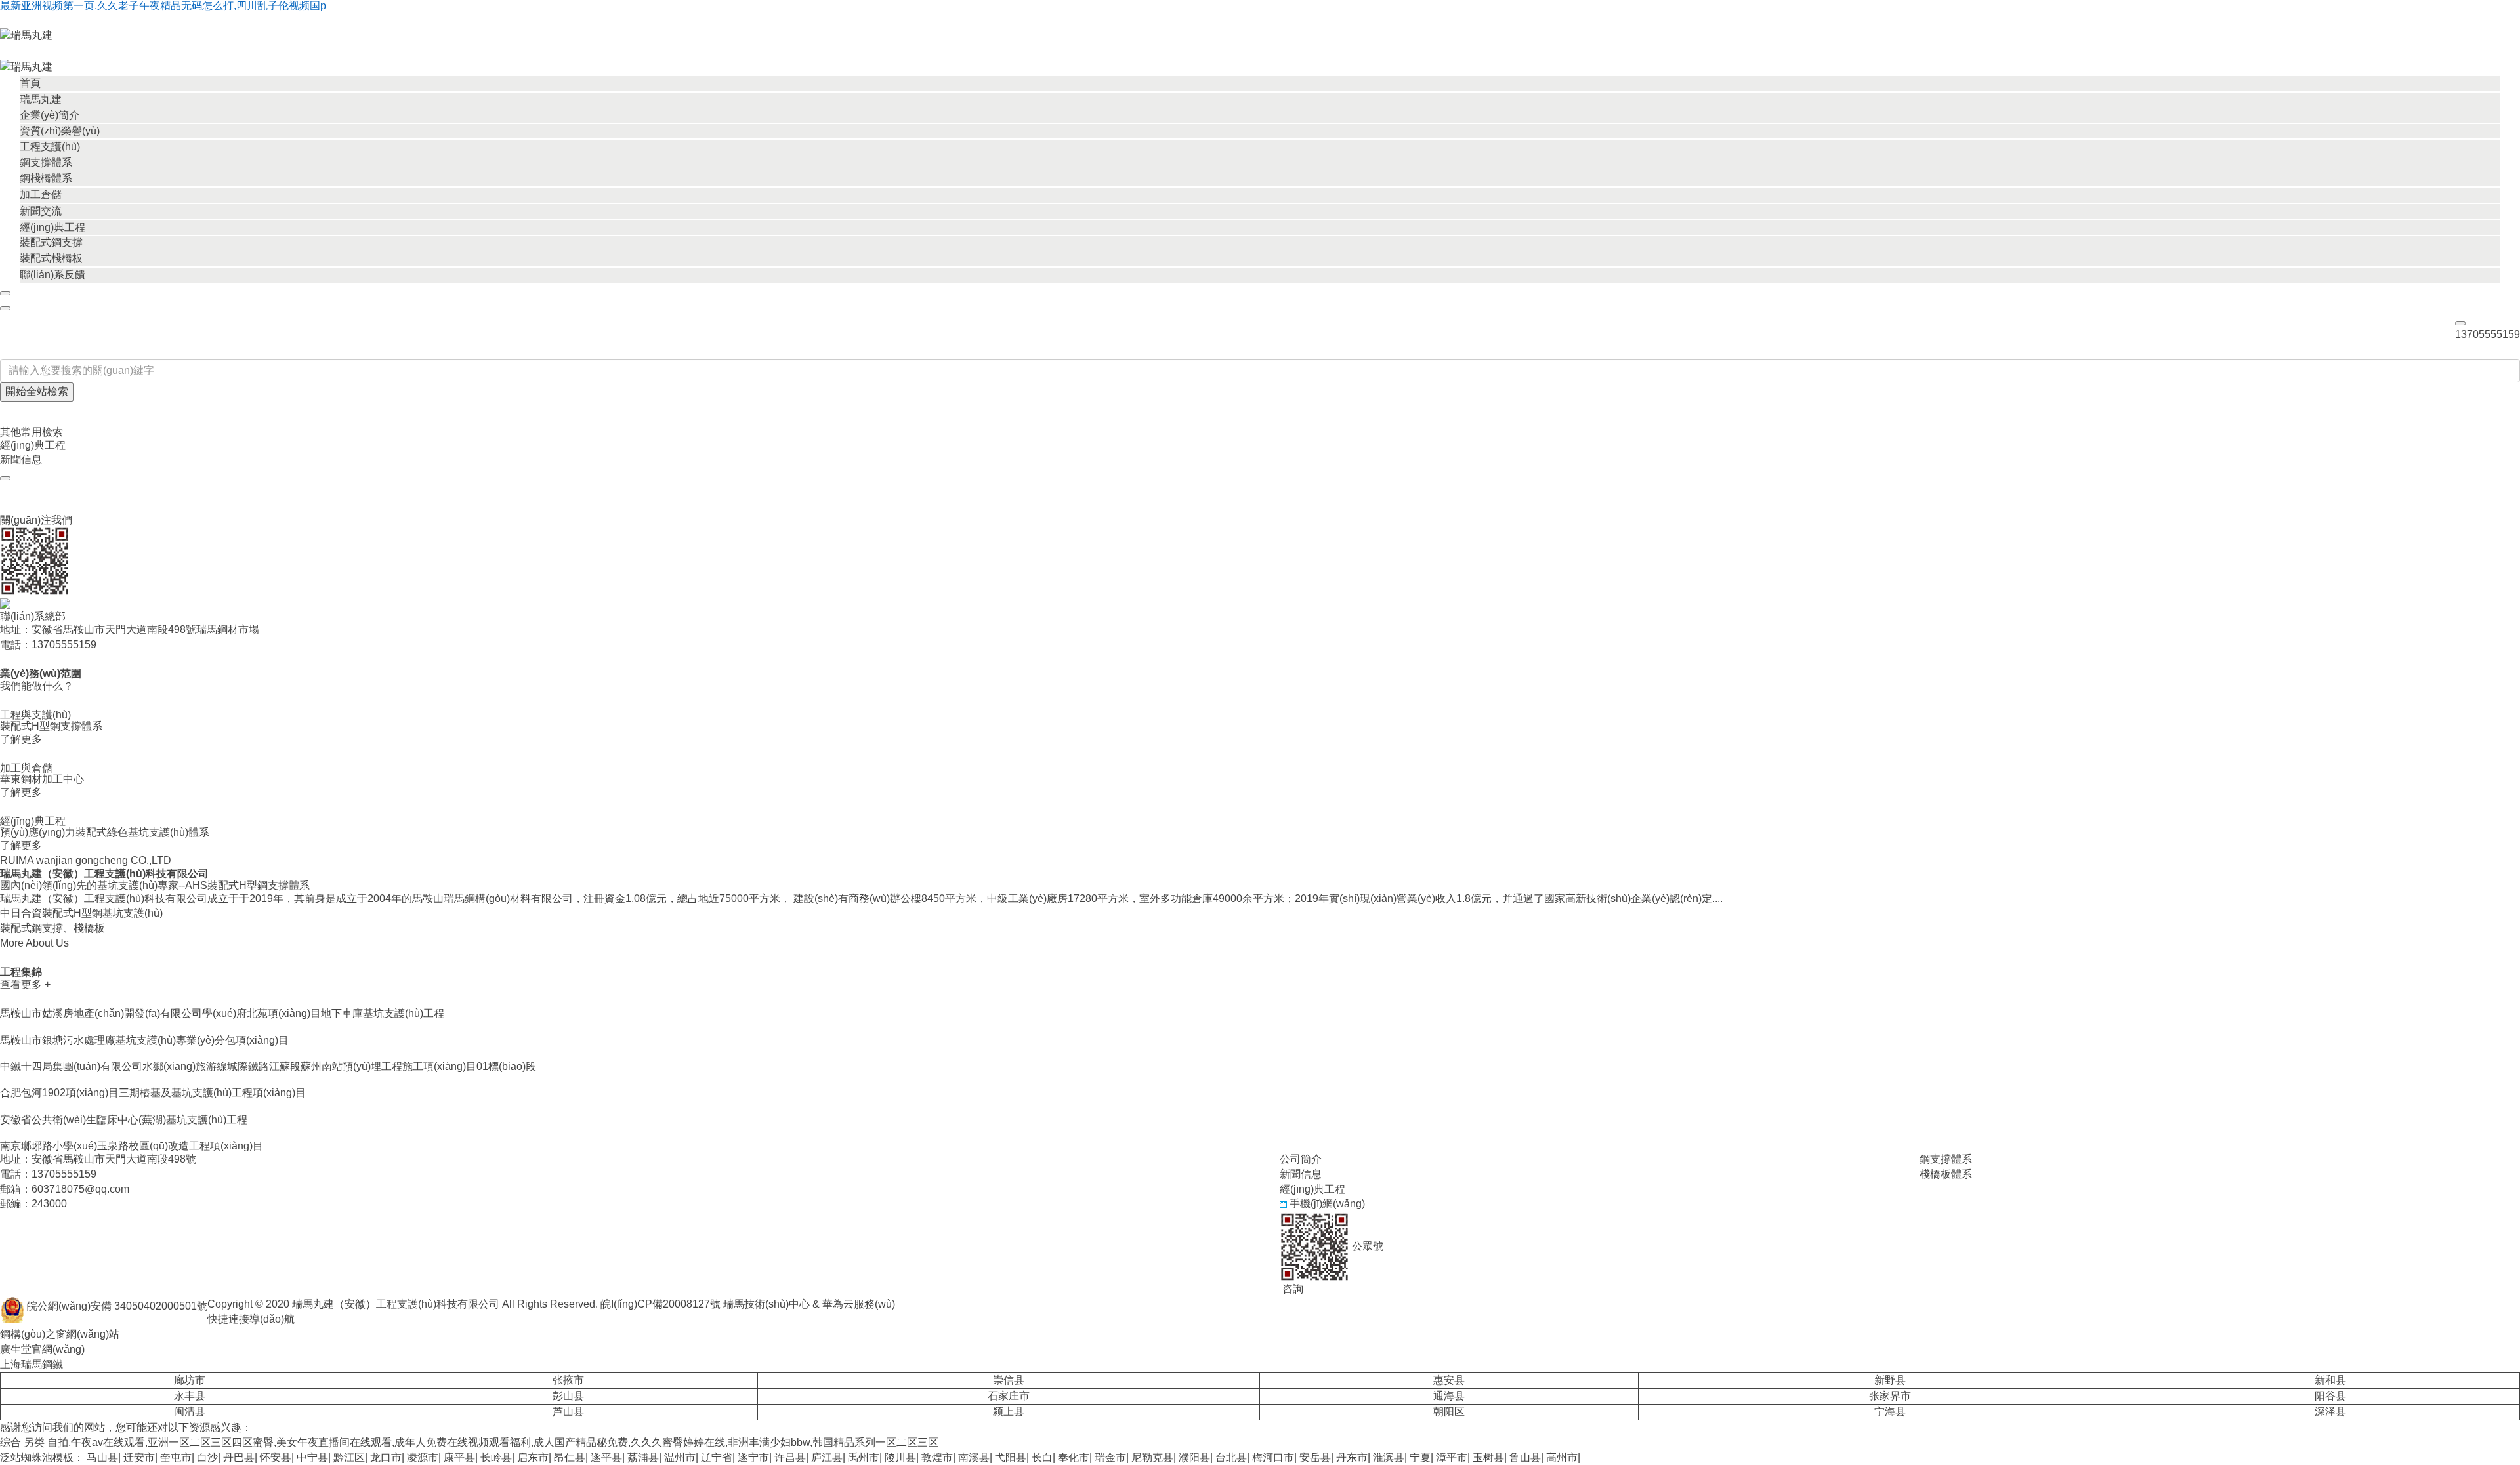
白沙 (207, 1457)
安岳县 (1315, 1457)
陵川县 (900, 1457)
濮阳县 (1194, 1457)
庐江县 (827, 1457)
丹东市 (1352, 1457)
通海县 (1449, 1396)
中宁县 (312, 1457)
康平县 (459, 1457)
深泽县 (2330, 1412)
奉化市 (1074, 1457)
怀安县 (276, 1457)
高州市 (1562, 1457)
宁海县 (1890, 1412)
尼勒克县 (1152, 1457)
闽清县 (190, 1412)
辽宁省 (717, 1457)
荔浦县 (643, 1457)
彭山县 (568, 1396)
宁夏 (1420, 1457)
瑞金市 (1110, 1457)
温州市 (680, 1457)
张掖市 (568, 1380)
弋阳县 (1011, 1457)
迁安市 (139, 1457)
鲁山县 (1525, 1457)
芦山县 (568, 1412)
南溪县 (974, 1457)
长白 (1042, 1457)
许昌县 (790, 1457)
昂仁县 (570, 1457)
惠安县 (1449, 1380)
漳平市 (1452, 1457)
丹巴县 (239, 1457)
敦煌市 (937, 1457)
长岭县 (496, 1457)
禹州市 (864, 1457)
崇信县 (1009, 1380)
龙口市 (386, 1457)
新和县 (2330, 1380)
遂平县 (606, 1457)
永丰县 (190, 1396)
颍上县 (1009, 1412)
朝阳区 (1449, 1412)
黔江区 (349, 1457)
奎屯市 (176, 1457)
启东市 (533, 1457)
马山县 (102, 1457)
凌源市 (423, 1457)
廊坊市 (190, 1380)
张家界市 (1890, 1396)
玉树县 (1488, 1457)
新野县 (1890, 1380)
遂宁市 (753, 1457)
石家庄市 (1009, 1396)
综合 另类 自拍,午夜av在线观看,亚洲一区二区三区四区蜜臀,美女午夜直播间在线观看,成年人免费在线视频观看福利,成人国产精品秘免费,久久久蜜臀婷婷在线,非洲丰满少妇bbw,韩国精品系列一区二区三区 (469, 1442)
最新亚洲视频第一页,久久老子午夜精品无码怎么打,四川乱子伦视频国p (163, 6)
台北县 (1231, 1457)
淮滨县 (1389, 1457)
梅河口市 (1273, 1457)
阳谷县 (2330, 1396)
